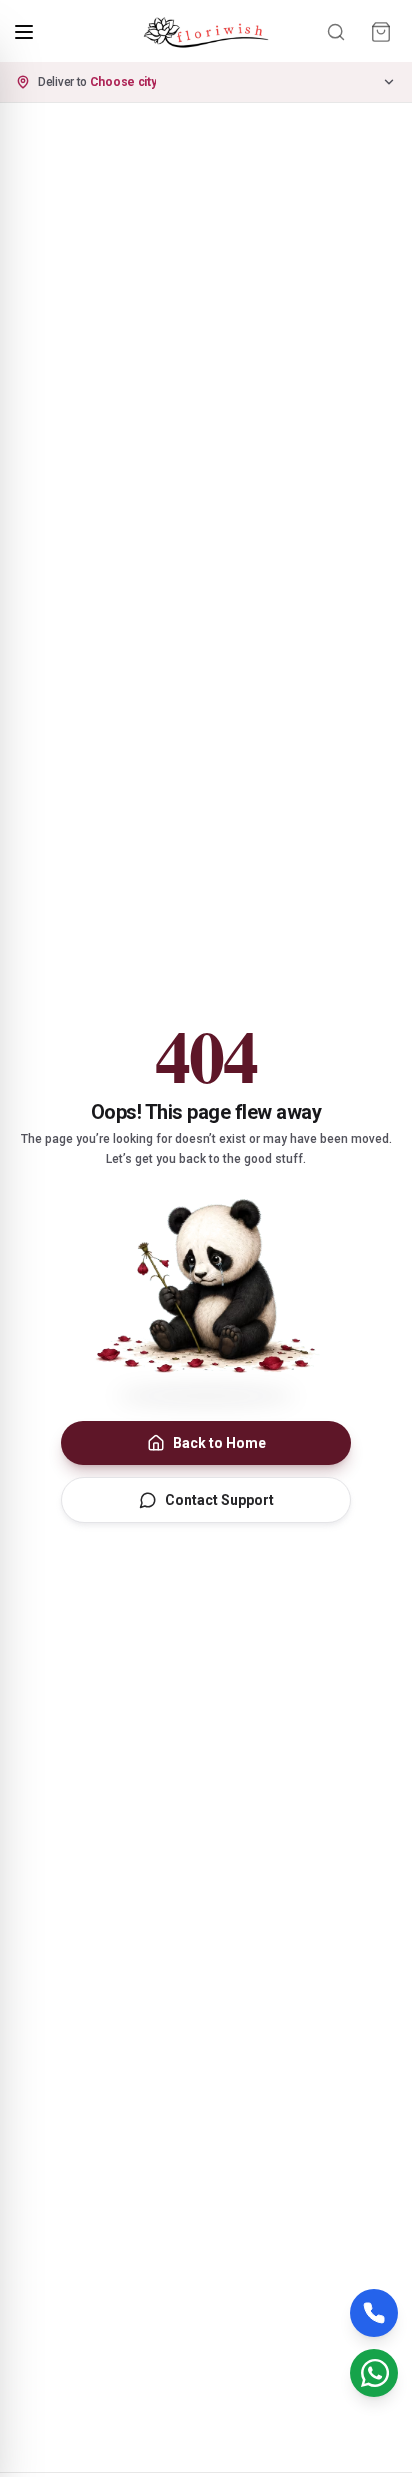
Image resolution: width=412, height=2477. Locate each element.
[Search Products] (336, 32)
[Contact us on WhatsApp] (374, 2373)
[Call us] (374, 2313)
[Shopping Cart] (381, 32)
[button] (206, 82)
